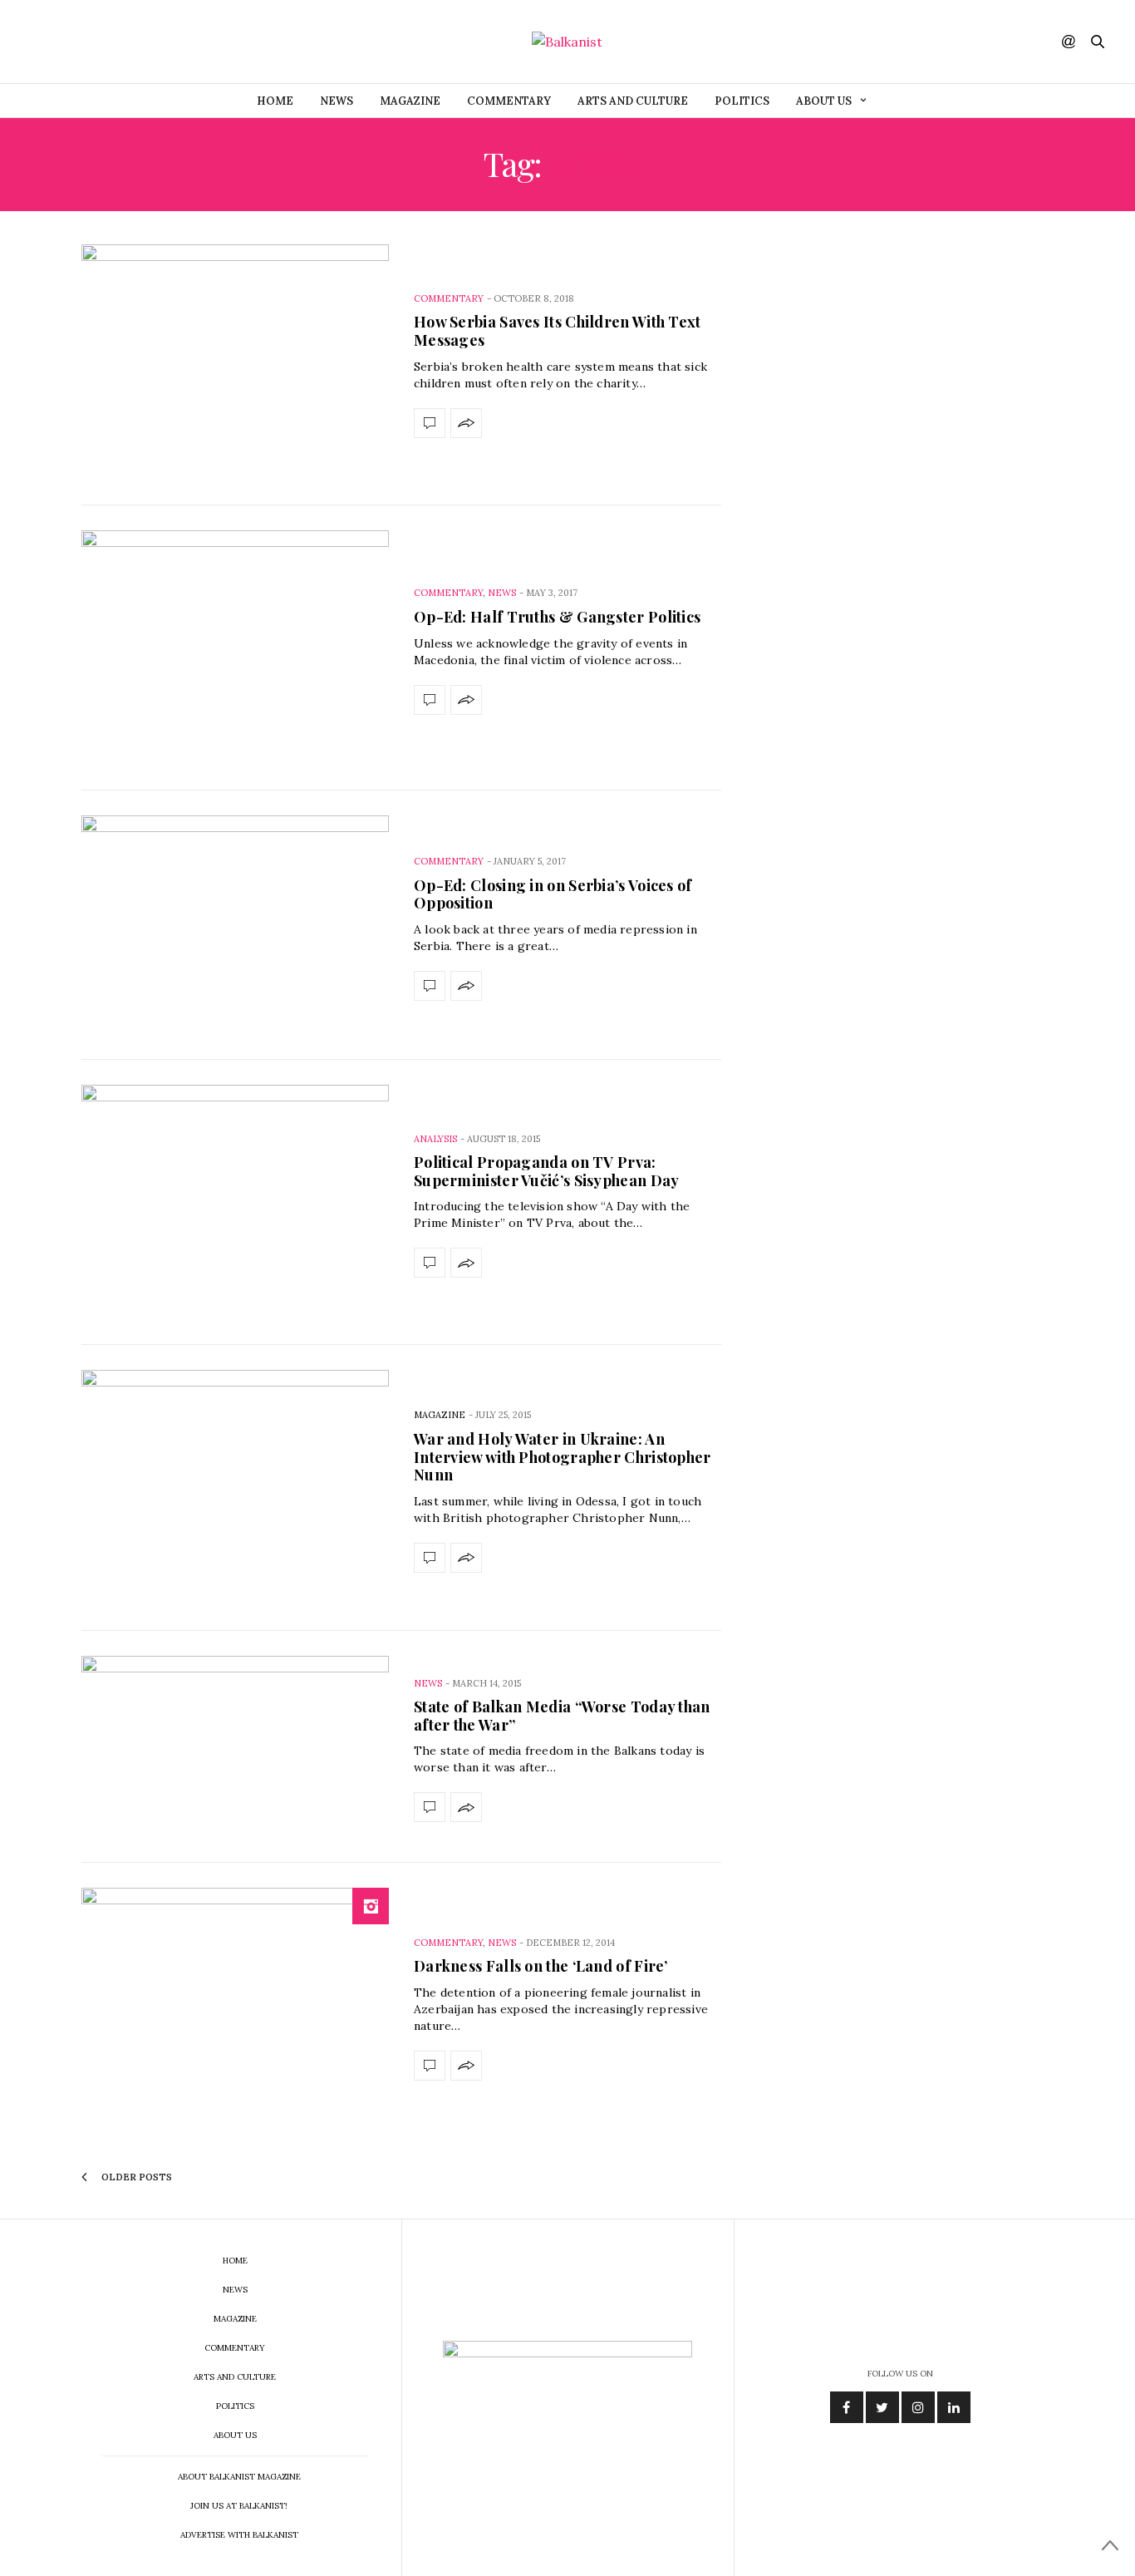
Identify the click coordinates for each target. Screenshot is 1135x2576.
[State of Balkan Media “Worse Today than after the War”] (235, 1747)
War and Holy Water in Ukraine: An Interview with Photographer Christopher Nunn (563, 1457)
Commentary (509, 101)
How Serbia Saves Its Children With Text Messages (558, 331)
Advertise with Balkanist (239, 2535)
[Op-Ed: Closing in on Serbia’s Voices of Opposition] (235, 925)
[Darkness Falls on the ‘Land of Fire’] (235, 2006)
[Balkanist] (567, 42)
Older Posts (135, 2177)
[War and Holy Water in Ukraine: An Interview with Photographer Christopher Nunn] (235, 1488)
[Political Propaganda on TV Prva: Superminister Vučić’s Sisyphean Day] (235, 1203)
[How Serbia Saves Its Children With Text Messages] (235, 362)
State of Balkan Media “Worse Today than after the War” (562, 1716)
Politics (742, 101)
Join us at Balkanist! (239, 2506)
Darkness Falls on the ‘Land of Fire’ (541, 1966)
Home (275, 101)
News (337, 101)
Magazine (410, 101)
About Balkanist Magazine (239, 2477)
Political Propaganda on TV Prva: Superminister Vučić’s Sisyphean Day (547, 1171)
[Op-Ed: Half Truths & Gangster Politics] (235, 648)
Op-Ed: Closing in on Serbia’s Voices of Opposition (553, 894)
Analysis (435, 1139)
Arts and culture (633, 101)
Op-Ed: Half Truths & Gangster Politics (557, 617)
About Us (824, 101)
